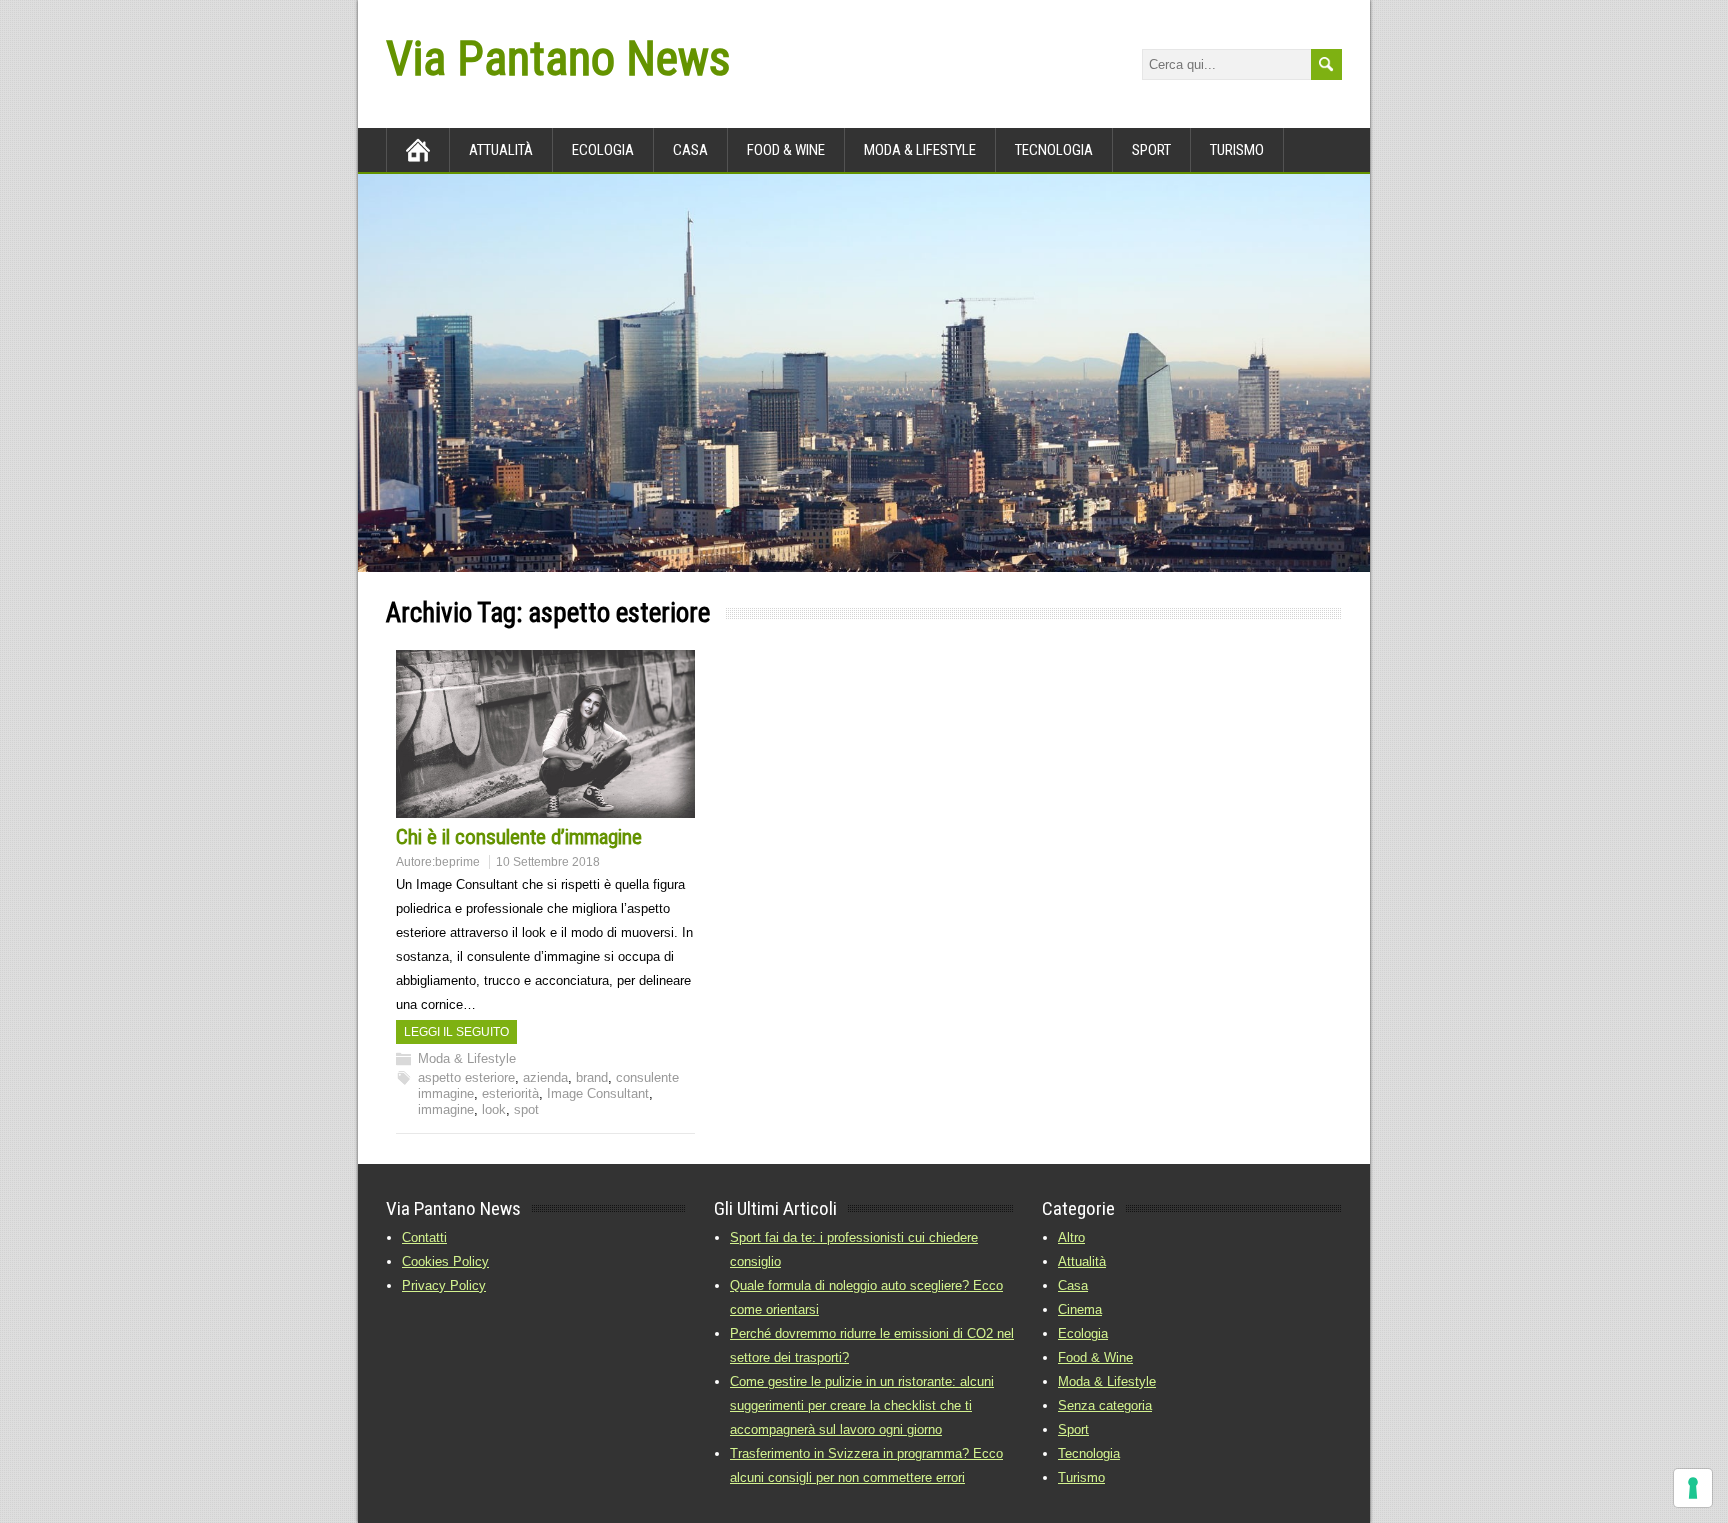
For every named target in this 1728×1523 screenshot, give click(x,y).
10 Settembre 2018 (548, 862)
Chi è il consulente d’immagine (519, 837)
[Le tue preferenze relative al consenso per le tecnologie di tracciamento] (1693, 1488)
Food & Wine (786, 150)
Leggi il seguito (456, 1032)
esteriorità (510, 1093)
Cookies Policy (445, 1261)
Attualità (501, 150)
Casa (690, 150)
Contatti (424, 1237)
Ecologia (603, 150)
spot (526, 1109)
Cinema (1080, 1309)
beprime (457, 862)
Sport (1151, 150)
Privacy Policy (444, 1285)
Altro (1071, 1237)
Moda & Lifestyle (467, 1058)
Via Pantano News (558, 58)
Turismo (1237, 150)
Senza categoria (1105, 1405)
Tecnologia (1054, 150)
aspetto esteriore (466, 1077)
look (494, 1109)
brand (592, 1077)
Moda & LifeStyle (920, 150)
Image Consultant (598, 1093)
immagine (446, 1109)
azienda (545, 1077)
